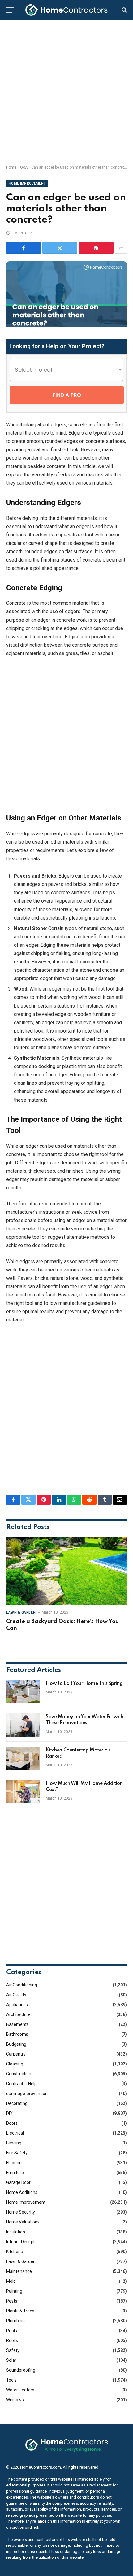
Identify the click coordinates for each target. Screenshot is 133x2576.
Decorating (17, 2103)
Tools (11, 2380)
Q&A (24, 167)
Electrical (15, 2133)
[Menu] (10, 10)
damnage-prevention (27, 2094)
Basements (17, 2024)
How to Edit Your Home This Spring (84, 1684)
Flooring (14, 2163)
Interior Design (20, 2242)
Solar (11, 2360)
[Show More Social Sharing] (121, 248)
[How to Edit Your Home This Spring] (23, 1692)
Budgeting (16, 2044)
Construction (19, 2074)
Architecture (18, 2014)
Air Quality (16, 1995)
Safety (13, 2350)
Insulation (16, 2232)
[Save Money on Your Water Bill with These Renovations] (23, 1725)
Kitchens (15, 2252)
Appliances (17, 2005)
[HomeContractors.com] (66, 10)
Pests (12, 2301)
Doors (12, 2123)
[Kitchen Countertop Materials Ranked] (23, 1758)
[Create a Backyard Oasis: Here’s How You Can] (66, 1570)
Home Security (21, 2212)
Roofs (12, 2340)
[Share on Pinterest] (96, 248)
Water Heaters (20, 2390)
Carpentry (16, 2054)
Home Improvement (27, 184)
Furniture (15, 2173)
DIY (9, 2113)
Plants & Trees (20, 2311)
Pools (12, 2331)
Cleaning (15, 2064)
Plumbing (15, 2321)
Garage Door (18, 2182)
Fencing (14, 2143)
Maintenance (19, 2271)
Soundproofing (21, 2370)
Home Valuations (23, 2222)
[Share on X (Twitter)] (60, 248)
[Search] (124, 10)
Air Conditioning (22, 1985)
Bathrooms (17, 2034)
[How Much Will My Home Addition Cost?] (23, 1792)
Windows (15, 2400)
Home (11, 167)
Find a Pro (67, 395)
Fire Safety (17, 2153)
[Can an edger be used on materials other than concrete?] (66, 325)
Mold (11, 2281)
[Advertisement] (66, 93)
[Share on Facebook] (24, 248)
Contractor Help (21, 2084)
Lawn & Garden (21, 2261)
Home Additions (22, 2192)
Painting (14, 2291)
